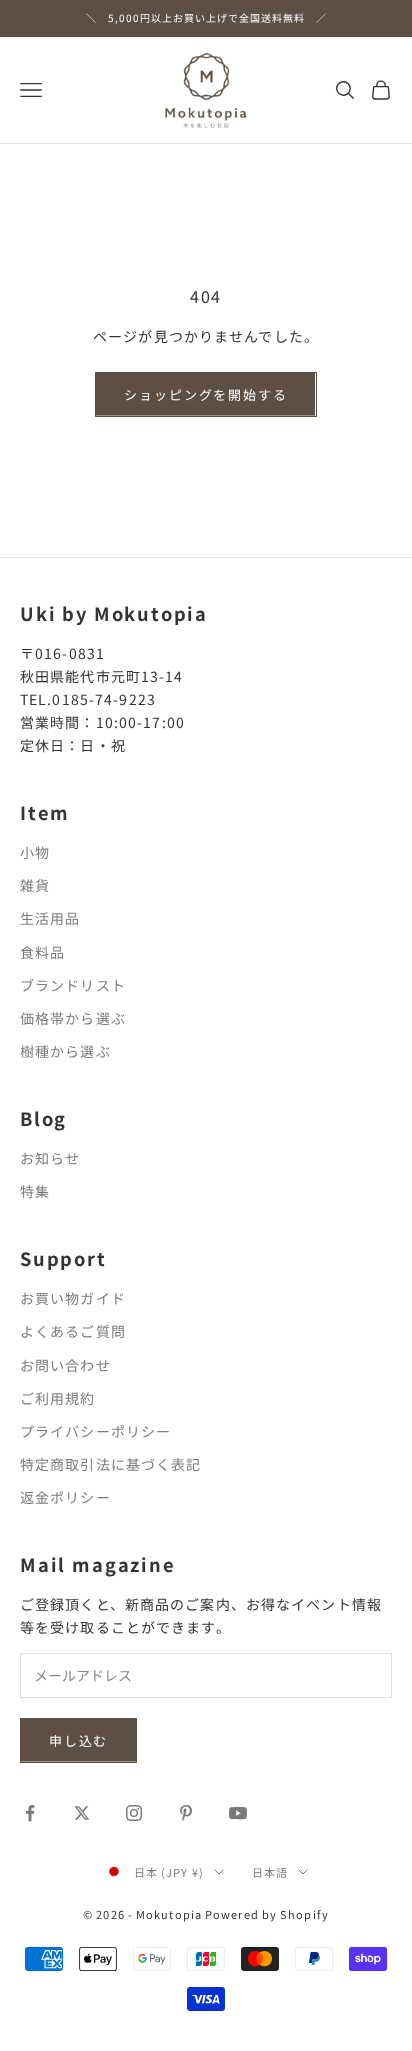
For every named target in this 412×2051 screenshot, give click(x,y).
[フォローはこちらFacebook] (30, 1813)
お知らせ (50, 1158)
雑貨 (35, 885)
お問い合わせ (65, 1365)
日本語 (270, 1872)
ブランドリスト (73, 985)
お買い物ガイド (73, 1298)
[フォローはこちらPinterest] (186, 1813)
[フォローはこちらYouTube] (238, 1813)
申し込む (78, 1740)
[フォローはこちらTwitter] (82, 1813)
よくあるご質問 (73, 1331)
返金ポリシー (65, 1497)
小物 (35, 852)
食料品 (42, 952)
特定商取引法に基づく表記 (110, 1464)
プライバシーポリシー (95, 1431)
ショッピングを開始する (205, 394)
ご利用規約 (58, 1398)
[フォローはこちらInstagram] (134, 1813)
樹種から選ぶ (65, 1051)
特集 (35, 1191)
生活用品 (50, 918)
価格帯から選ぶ (73, 1018)
